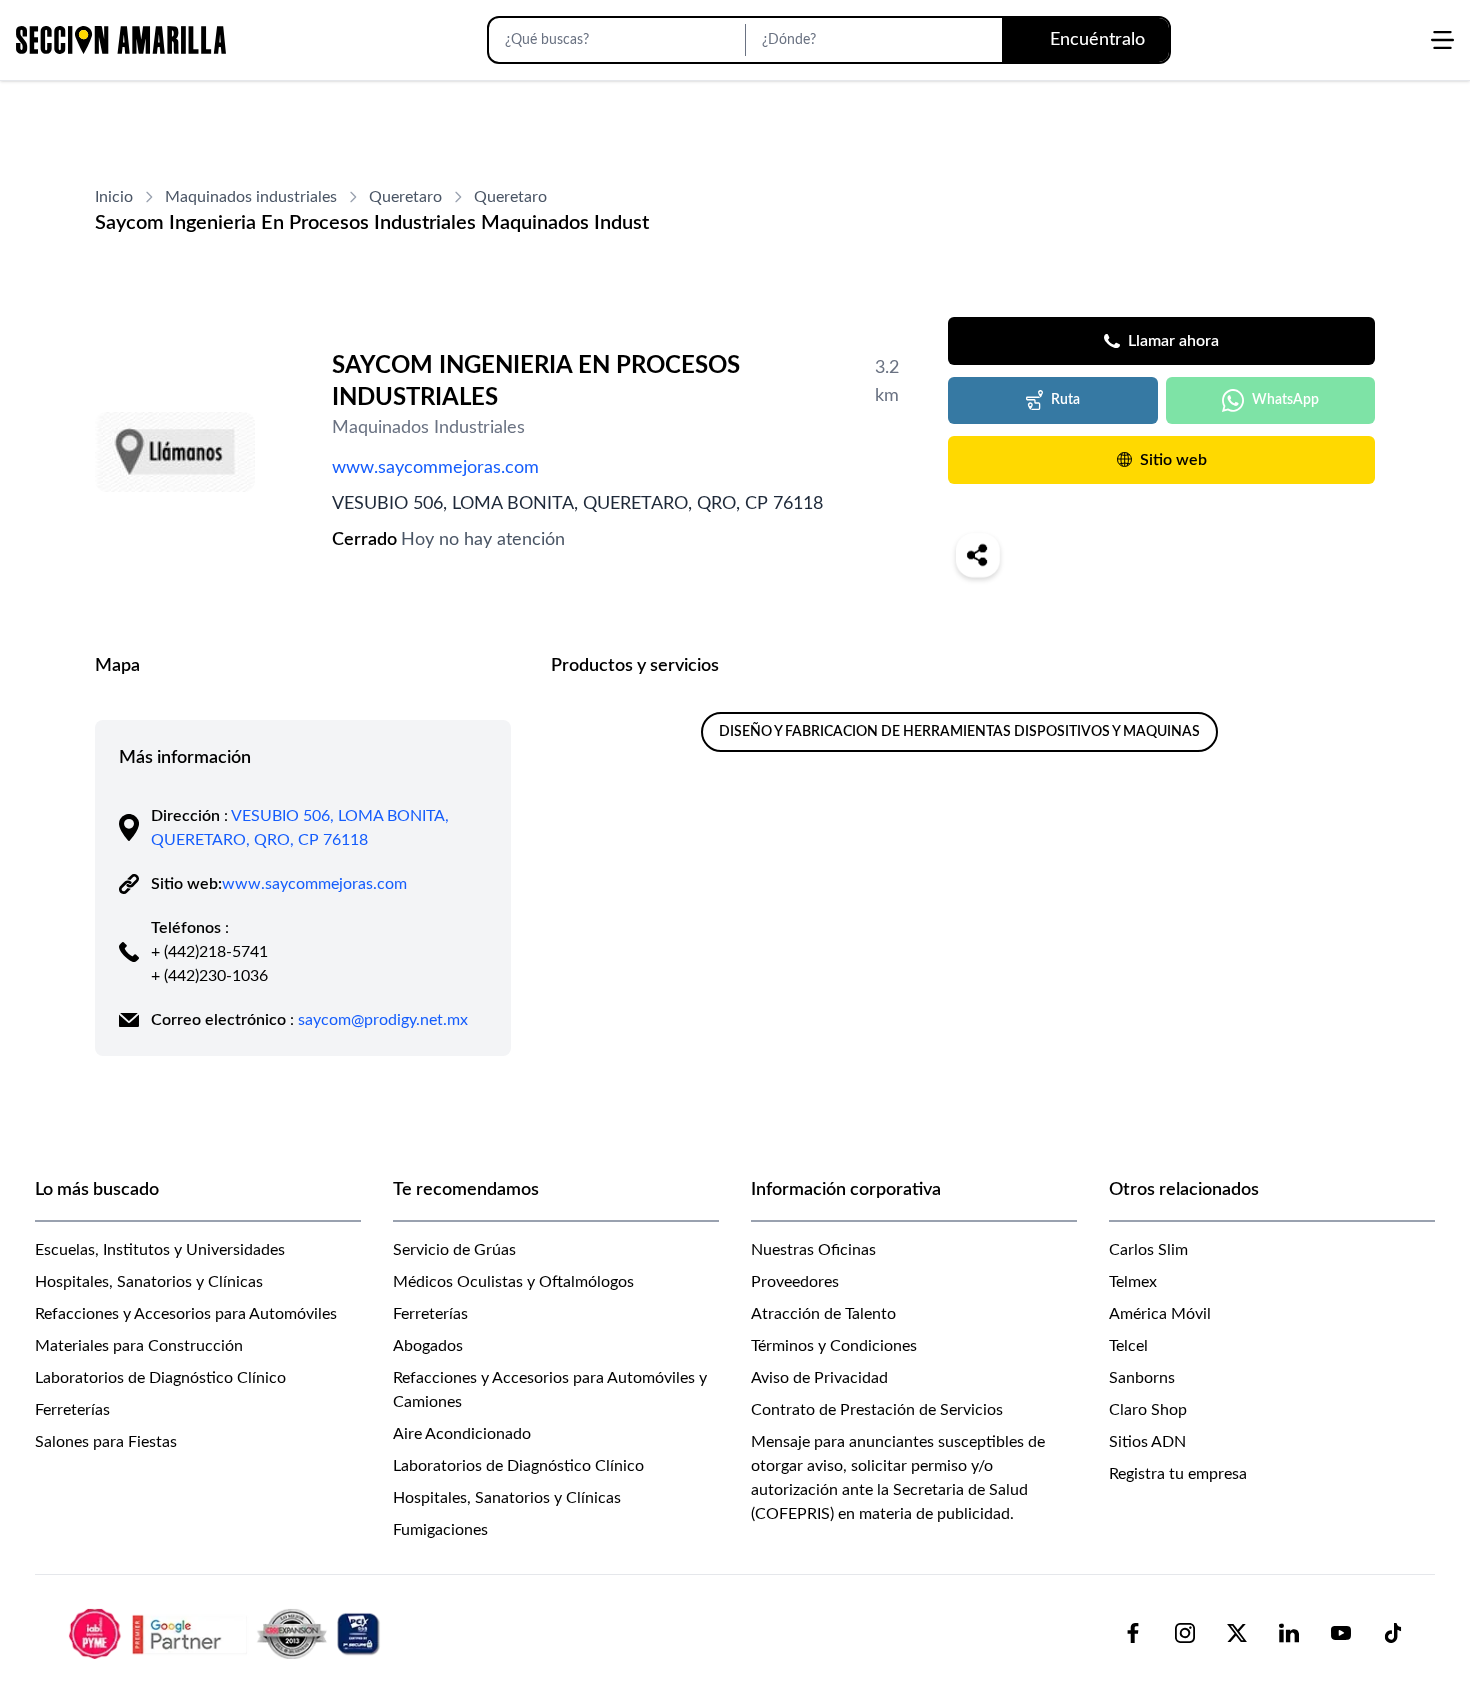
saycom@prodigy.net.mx (383, 1020)
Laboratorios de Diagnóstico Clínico (160, 1378)
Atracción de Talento (823, 1314)
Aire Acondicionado (462, 1434)
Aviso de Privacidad (819, 1378)
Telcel (1128, 1346)
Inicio (114, 197)
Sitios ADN (1147, 1442)
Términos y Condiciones (834, 1346)
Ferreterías (72, 1410)
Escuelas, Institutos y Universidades (160, 1250)
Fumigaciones (440, 1530)
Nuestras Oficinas (813, 1250)
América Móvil (1160, 1314)
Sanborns (1142, 1378)
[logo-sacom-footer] (227, 1633)
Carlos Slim (1148, 1250)
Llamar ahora (1173, 341)
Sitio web (1173, 460)
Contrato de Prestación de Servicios (877, 1410)
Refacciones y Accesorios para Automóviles (186, 1314)
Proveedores (795, 1282)
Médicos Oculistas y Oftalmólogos (513, 1282)
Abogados (428, 1346)
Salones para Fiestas (106, 1442)
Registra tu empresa (1178, 1474)
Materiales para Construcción (139, 1346)
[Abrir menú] (1442, 40)
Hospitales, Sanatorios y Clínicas (149, 1282)
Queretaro (405, 197)
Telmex (1133, 1282)
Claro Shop (1148, 1410)
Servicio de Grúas (454, 1250)
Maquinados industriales (251, 197)
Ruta (1065, 400)
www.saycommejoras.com (435, 468)
